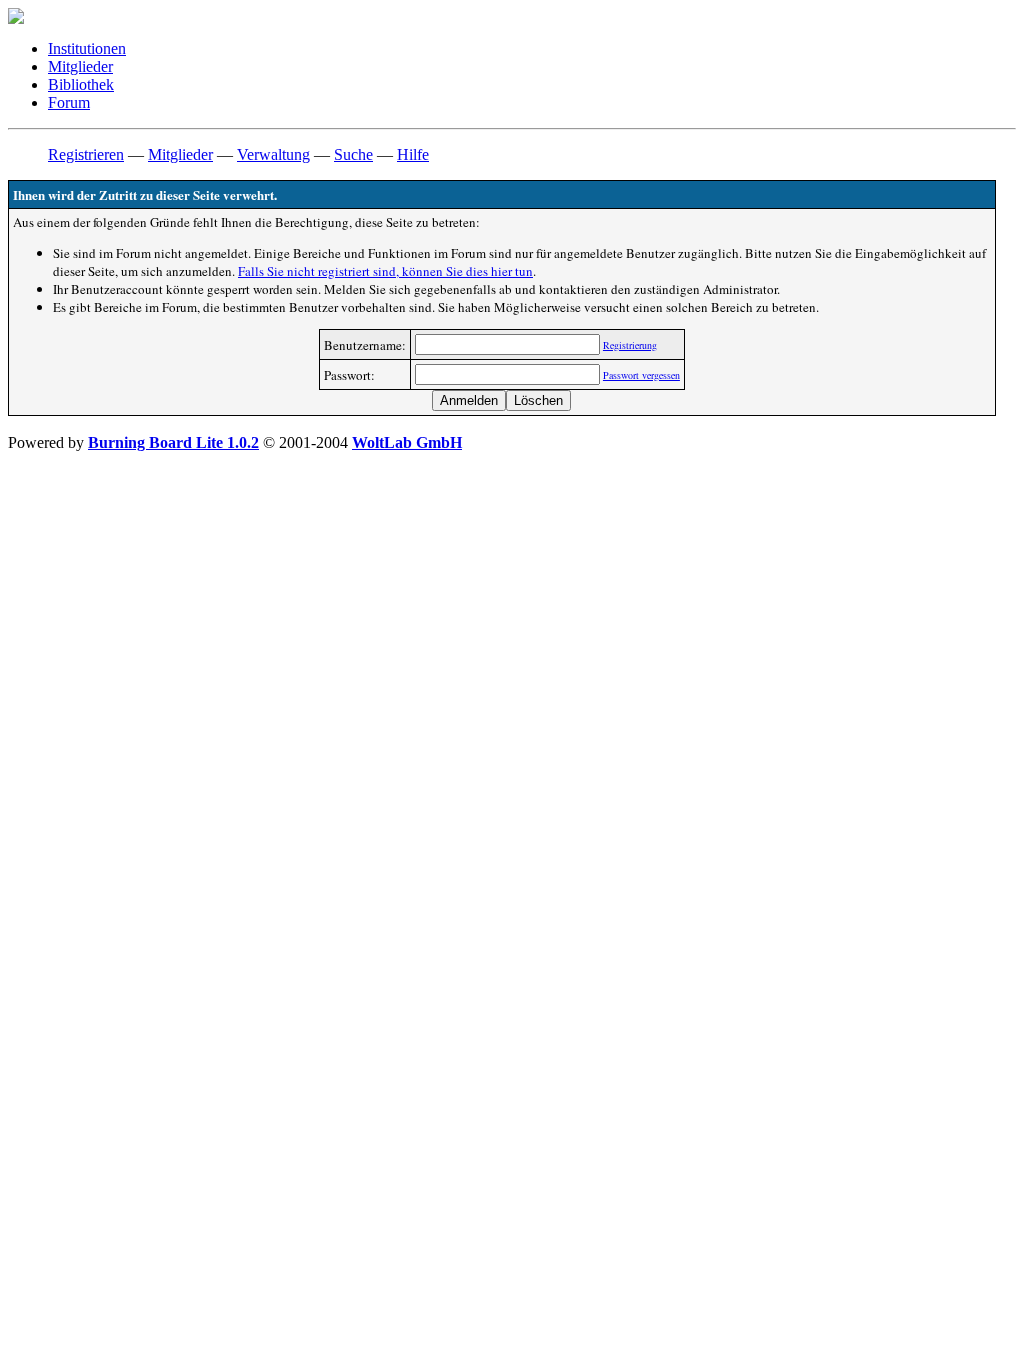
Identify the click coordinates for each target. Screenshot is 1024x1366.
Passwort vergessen (641, 375)
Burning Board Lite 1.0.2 (173, 442)
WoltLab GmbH (407, 442)
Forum (69, 102)
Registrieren (86, 154)
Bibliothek (81, 84)
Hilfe (413, 154)
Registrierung (630, 345)
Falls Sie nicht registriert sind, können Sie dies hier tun (385, 271)
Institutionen (87, 48)
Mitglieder (80, 66)
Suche (353, 154)
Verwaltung (273, 154)
